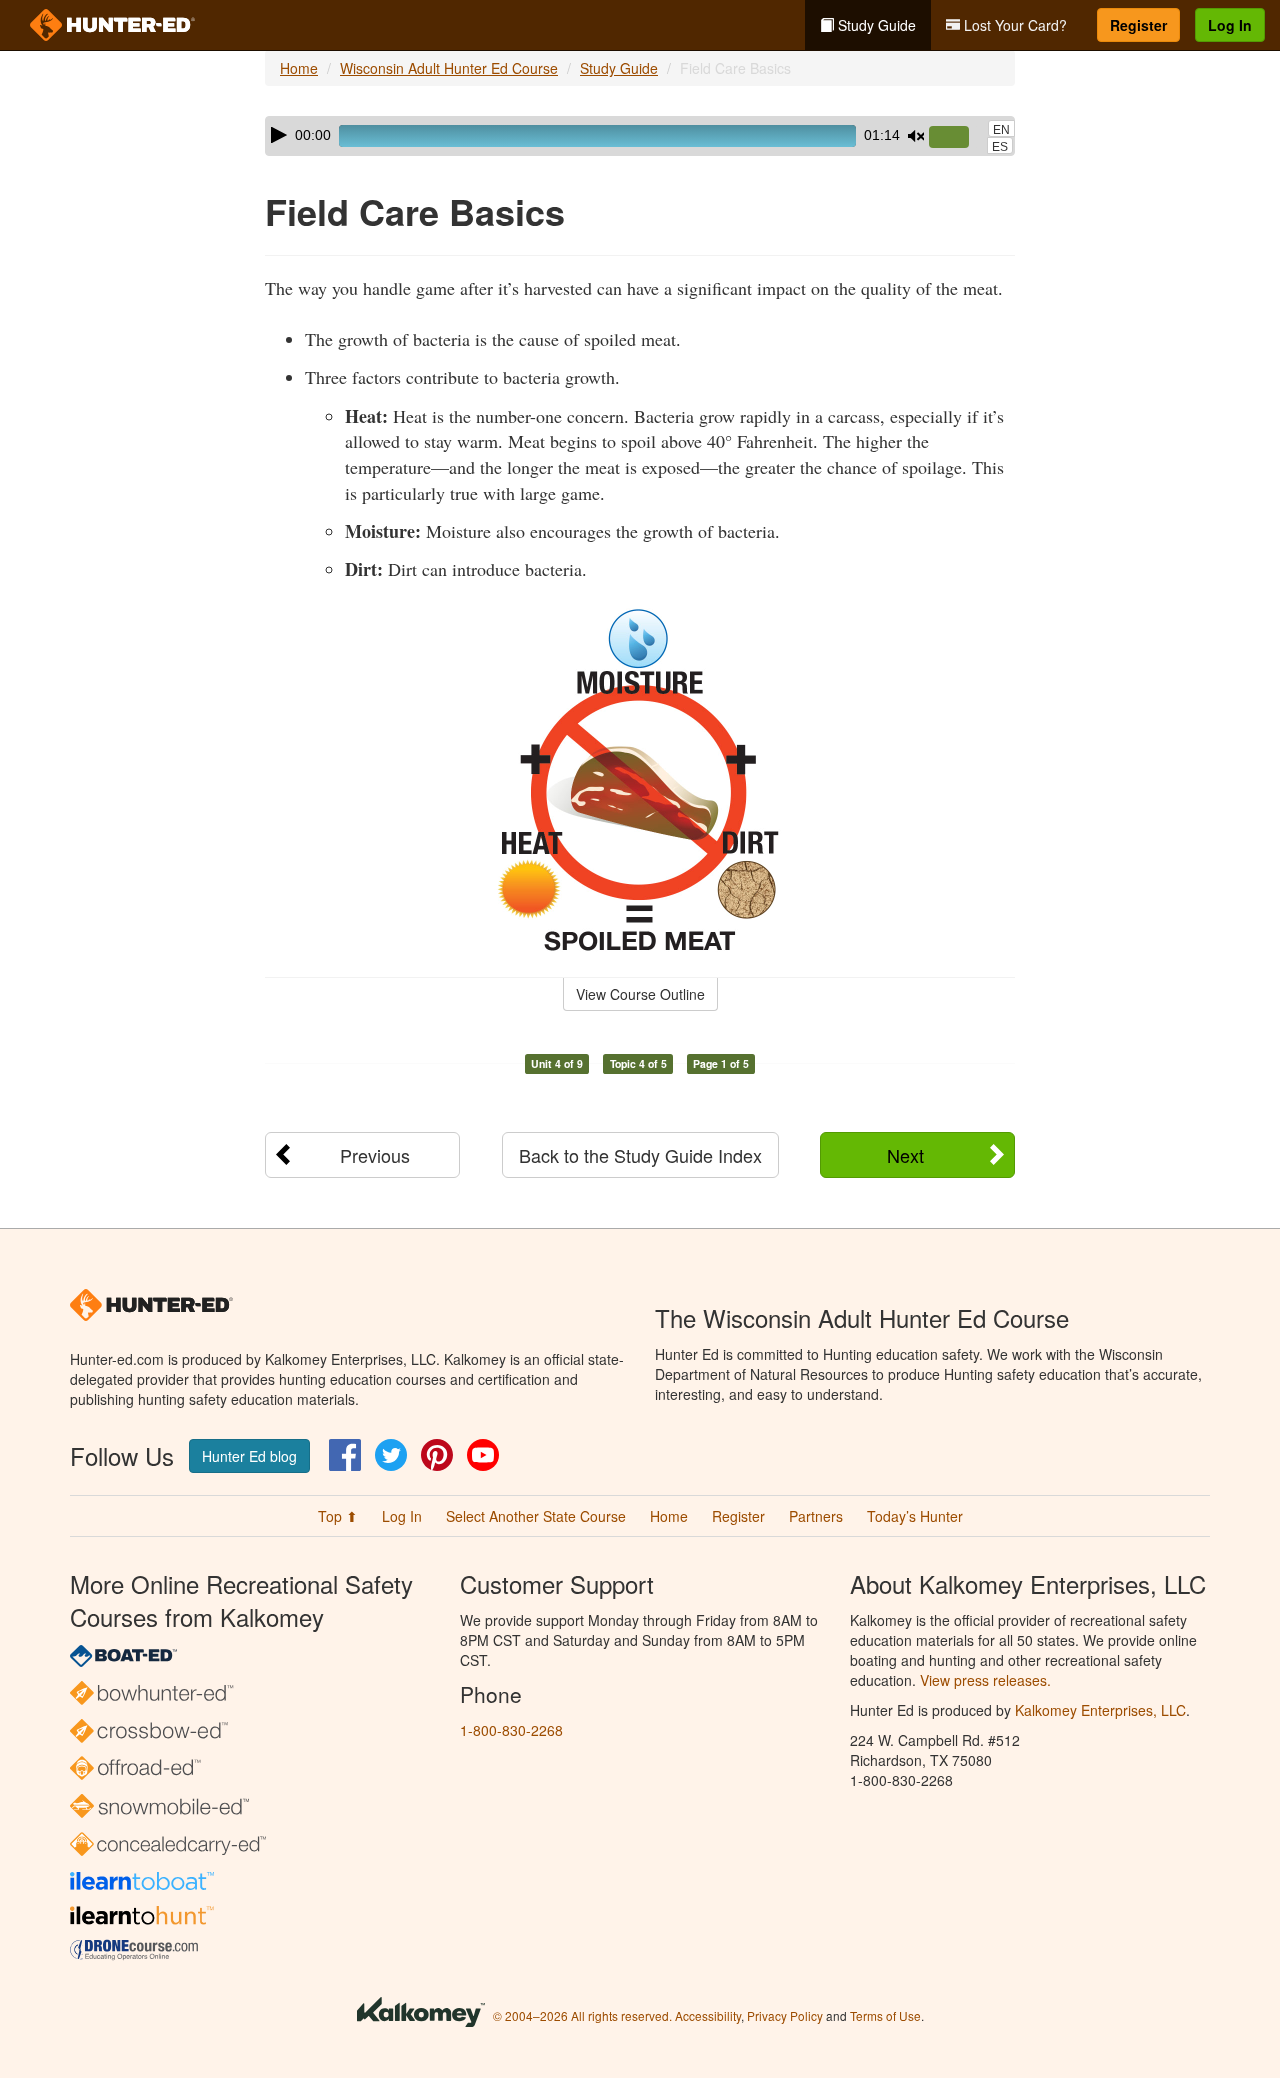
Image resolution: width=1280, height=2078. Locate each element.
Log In (1230, 25)
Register (1138, 25)
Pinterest (437, 1455)
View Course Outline (640, 994)
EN (1001, 130)
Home (299, 68)
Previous (375, 1155)
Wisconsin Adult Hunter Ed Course (449, 68)
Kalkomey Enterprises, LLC (1100, 1710)
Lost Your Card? (1013, 25)
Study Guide (875, 25)
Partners (816, 1516)
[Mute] (916, 136)
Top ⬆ (338, 1516)
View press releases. (985, 1680)
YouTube (483, 1455)
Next (905, 1155)
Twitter (391, 1455)
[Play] (279, 135)
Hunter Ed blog (249, 1456)
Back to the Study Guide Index (640, 1155)
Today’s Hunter (915, 1516)
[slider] (957, 138)
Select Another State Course (536, 1516)
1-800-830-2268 (511, 1730)
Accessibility (708, 2015)
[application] (640, 136)
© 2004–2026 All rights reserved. (582, 2015)
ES (1000, 147)
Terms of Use (885, 2015)
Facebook (345, 1455)
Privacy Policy (785, 2015)
